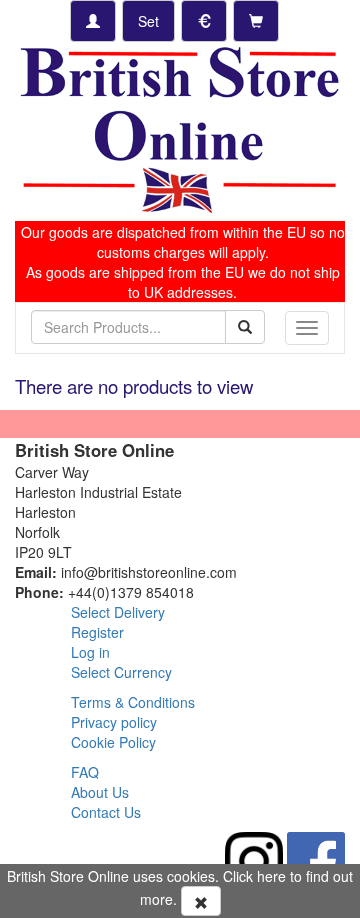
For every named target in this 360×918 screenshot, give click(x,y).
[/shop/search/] (245, 327)
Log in (90, 652)
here (271, 876)
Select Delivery (118, 612)
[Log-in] (93, 21)
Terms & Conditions (133, 702)
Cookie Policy (113, 742)
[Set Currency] (204, 21)
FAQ (85, 772)
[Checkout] (256, 21)
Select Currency (121, 672)
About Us (100, 792)
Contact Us (106, 812)
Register (97, 632)
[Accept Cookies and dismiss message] (201, 901)
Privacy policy (114, 722)
